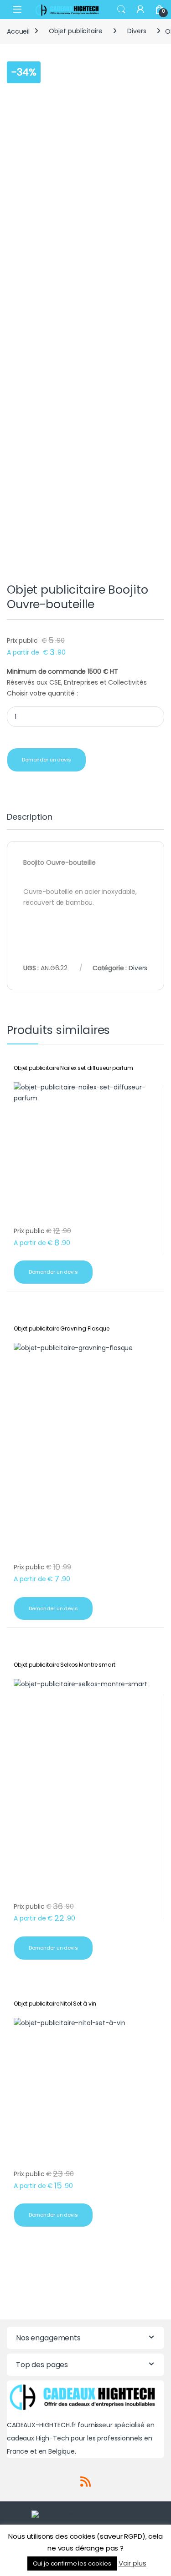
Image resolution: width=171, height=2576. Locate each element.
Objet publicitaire (75, 31)
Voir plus (132, 2563)
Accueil (18, 31)
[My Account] (140, 9)
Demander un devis (47, 760)
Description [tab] (29, 818)
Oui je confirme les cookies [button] (72, 2563)
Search (121, 10)
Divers (137, 31)
